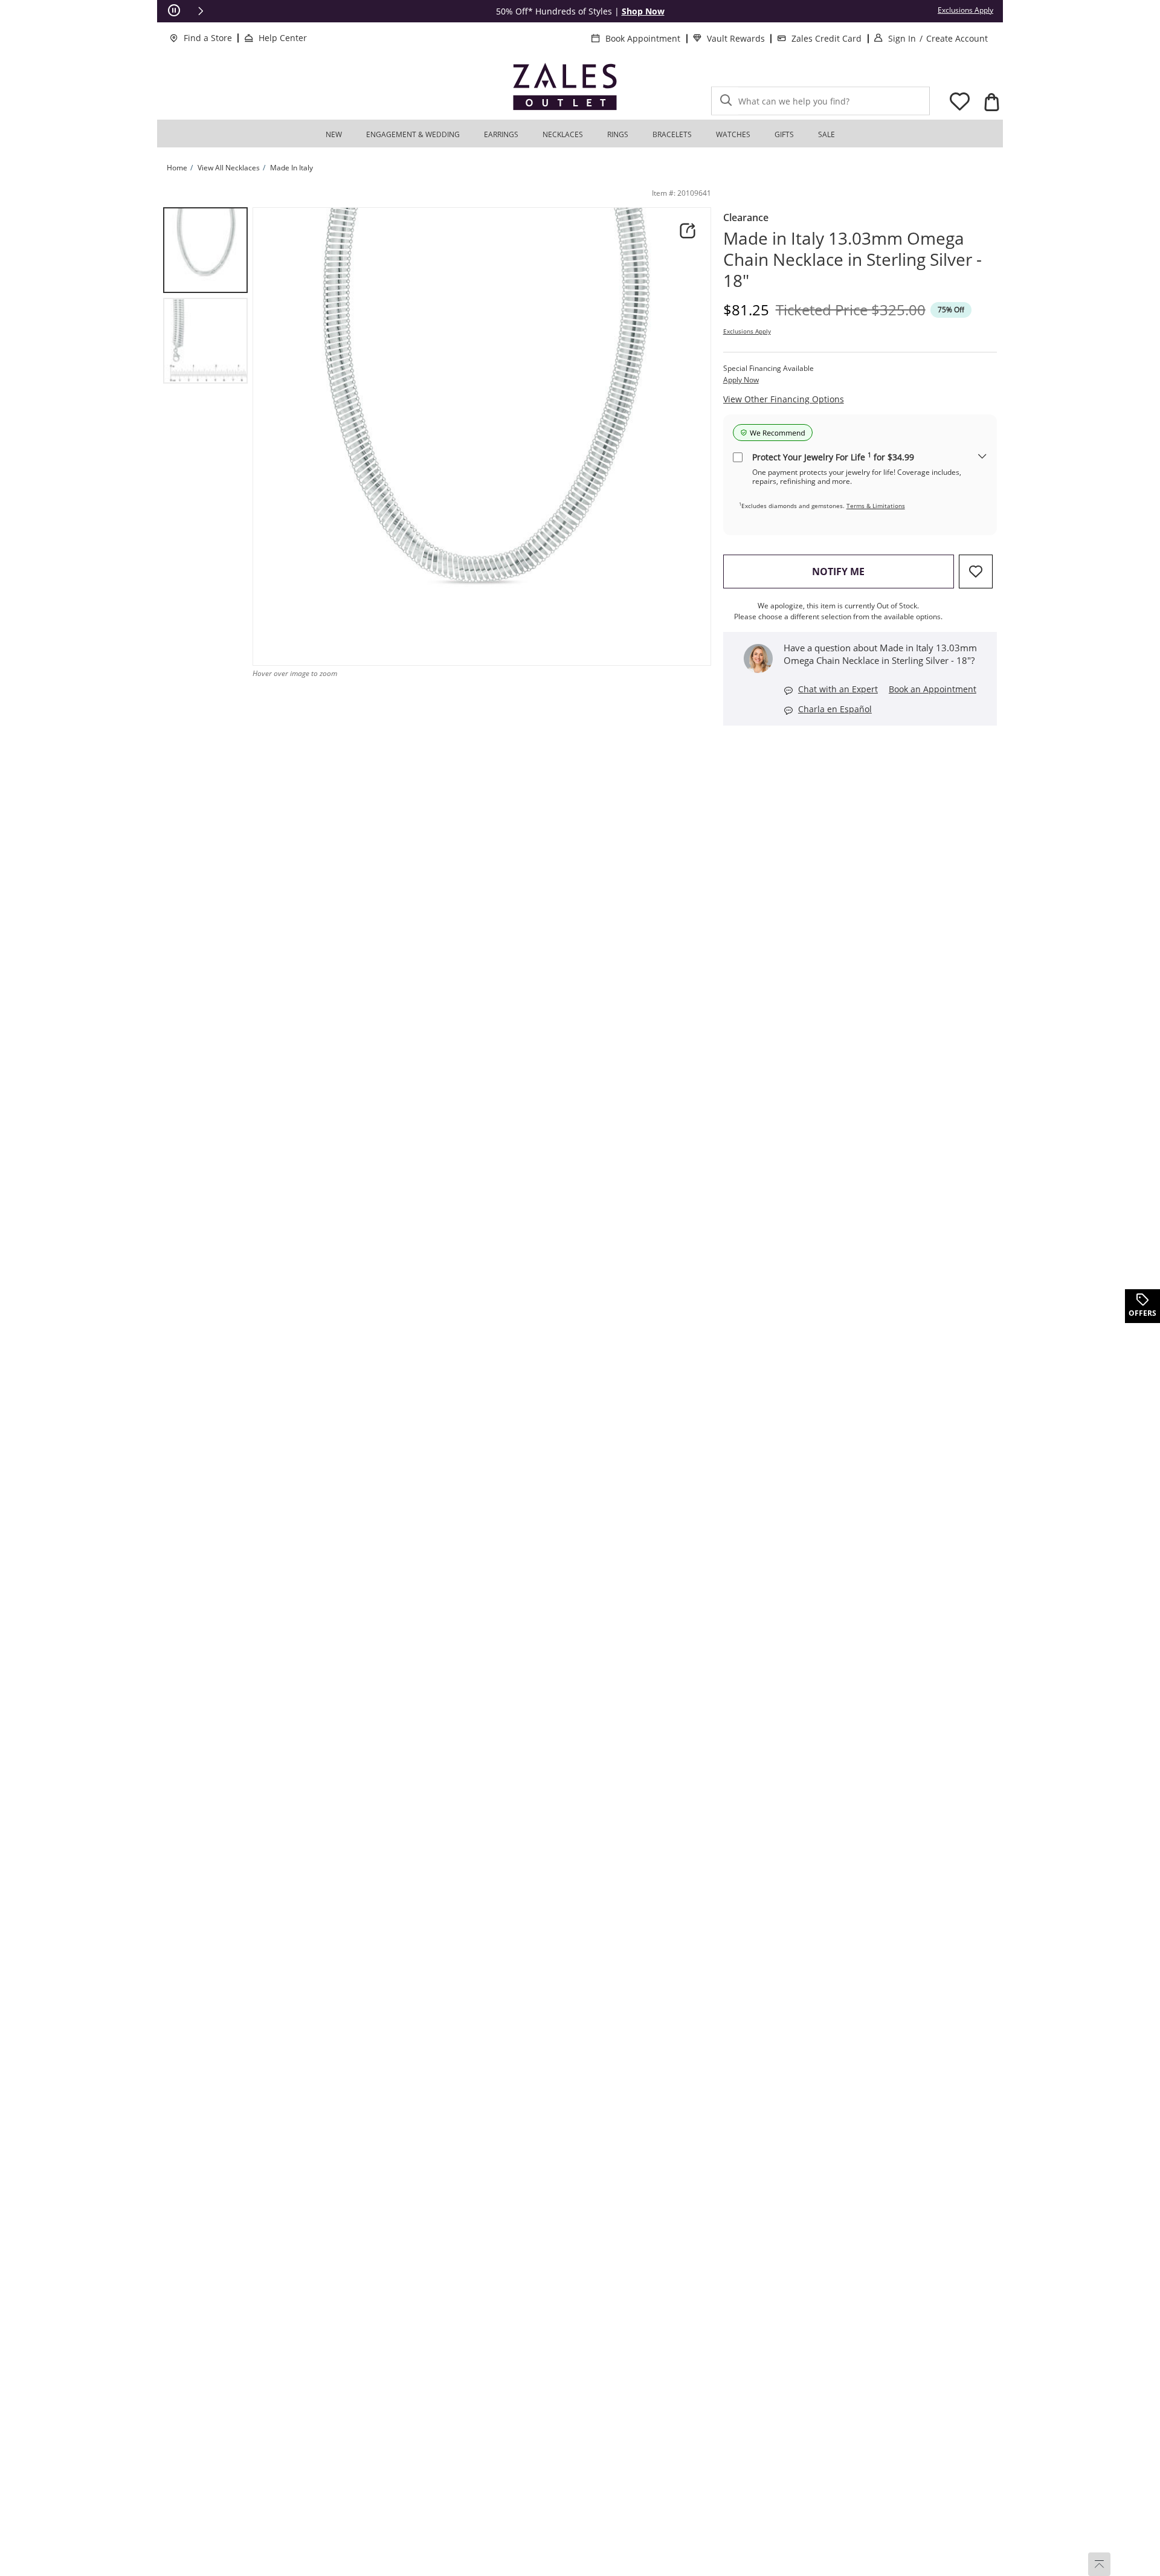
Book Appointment (643, 38)
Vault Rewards (736, 38)
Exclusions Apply (747, 331)
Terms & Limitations (876, 506)
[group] (205, 250)
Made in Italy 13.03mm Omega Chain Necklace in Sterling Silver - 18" (852, 259)
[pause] (174, 11)
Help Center (283, 38)
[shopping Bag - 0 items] (991, 102)
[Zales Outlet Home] (565, 87)
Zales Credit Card (826, 38)
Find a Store (208, 38)
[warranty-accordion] (982, 457)
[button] (201, 11)
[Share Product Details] (688, 231)
